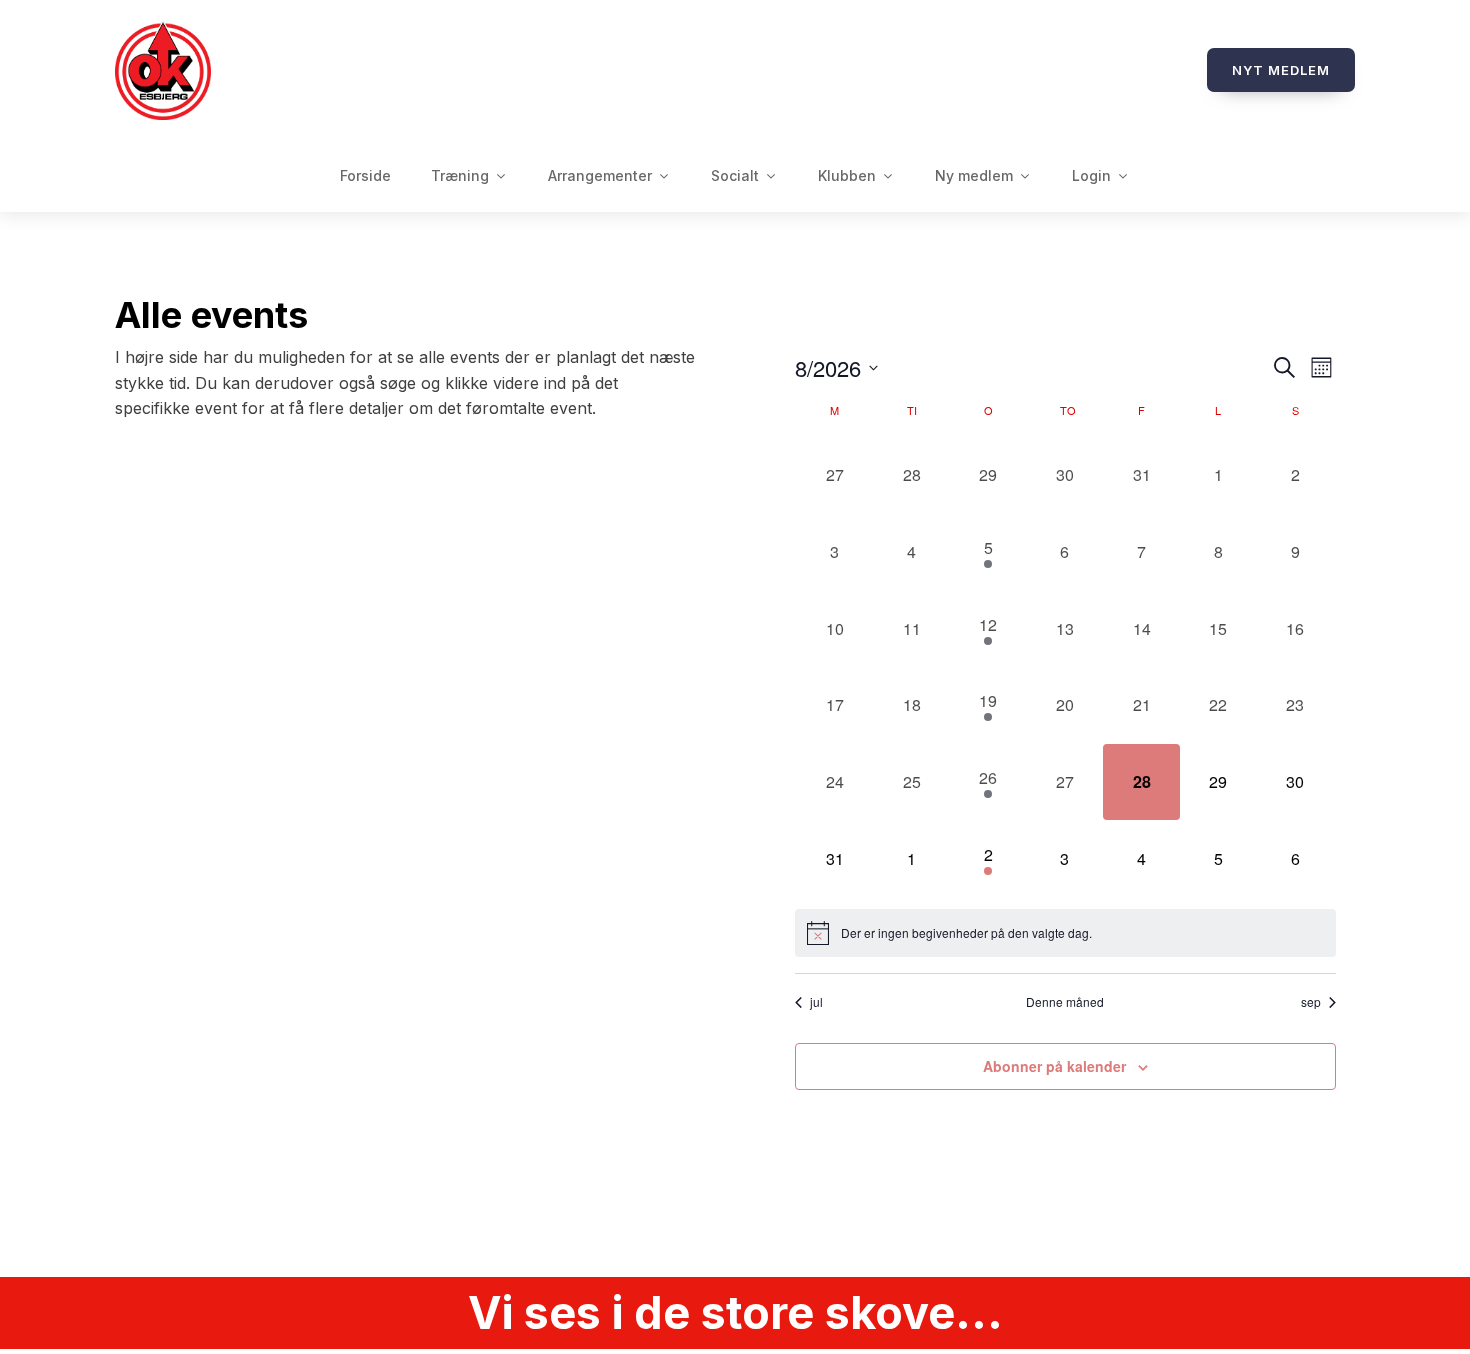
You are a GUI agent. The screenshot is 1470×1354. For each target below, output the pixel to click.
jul (816, 1002)
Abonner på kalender (1054, 1066)
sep (1311, 1002)
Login (1091, 175)
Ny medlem (974, 175)
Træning (460, 175)
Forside (365, 175)
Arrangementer (600, 175)
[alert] (1065, 933)
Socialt (735, 175)
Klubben (847, 175)
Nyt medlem (1281, 70)
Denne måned (1065, 1002)
